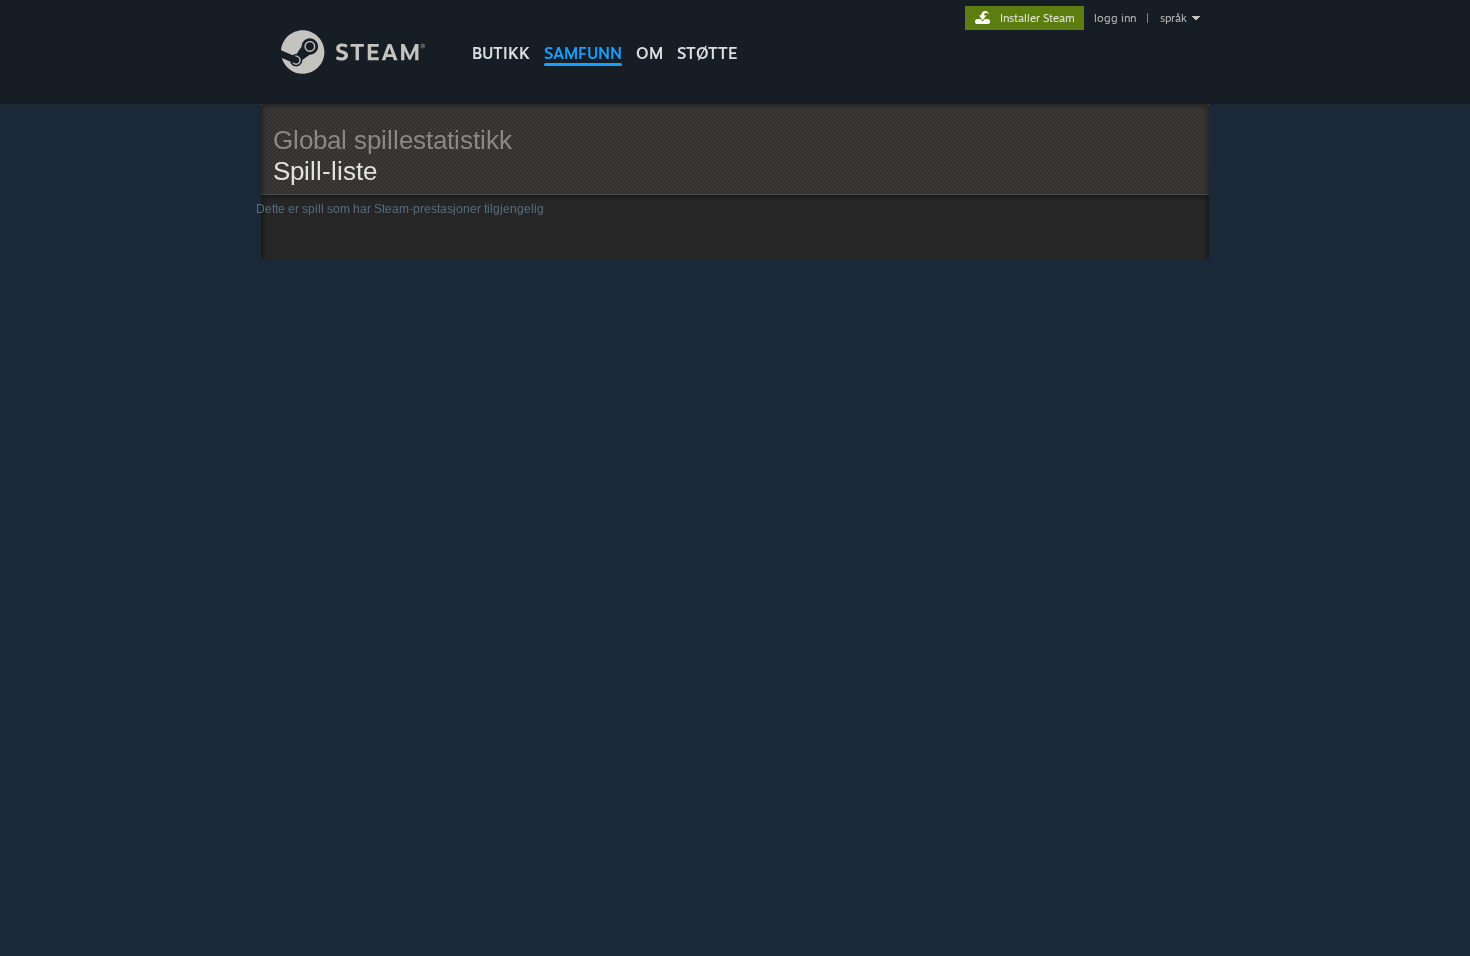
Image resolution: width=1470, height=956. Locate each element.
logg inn (1115, 18)
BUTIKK (501, 53)
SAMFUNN (583, 53)
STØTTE (707, 53)
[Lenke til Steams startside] (353, 68)
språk (1173, 18)
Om (649, 53)
